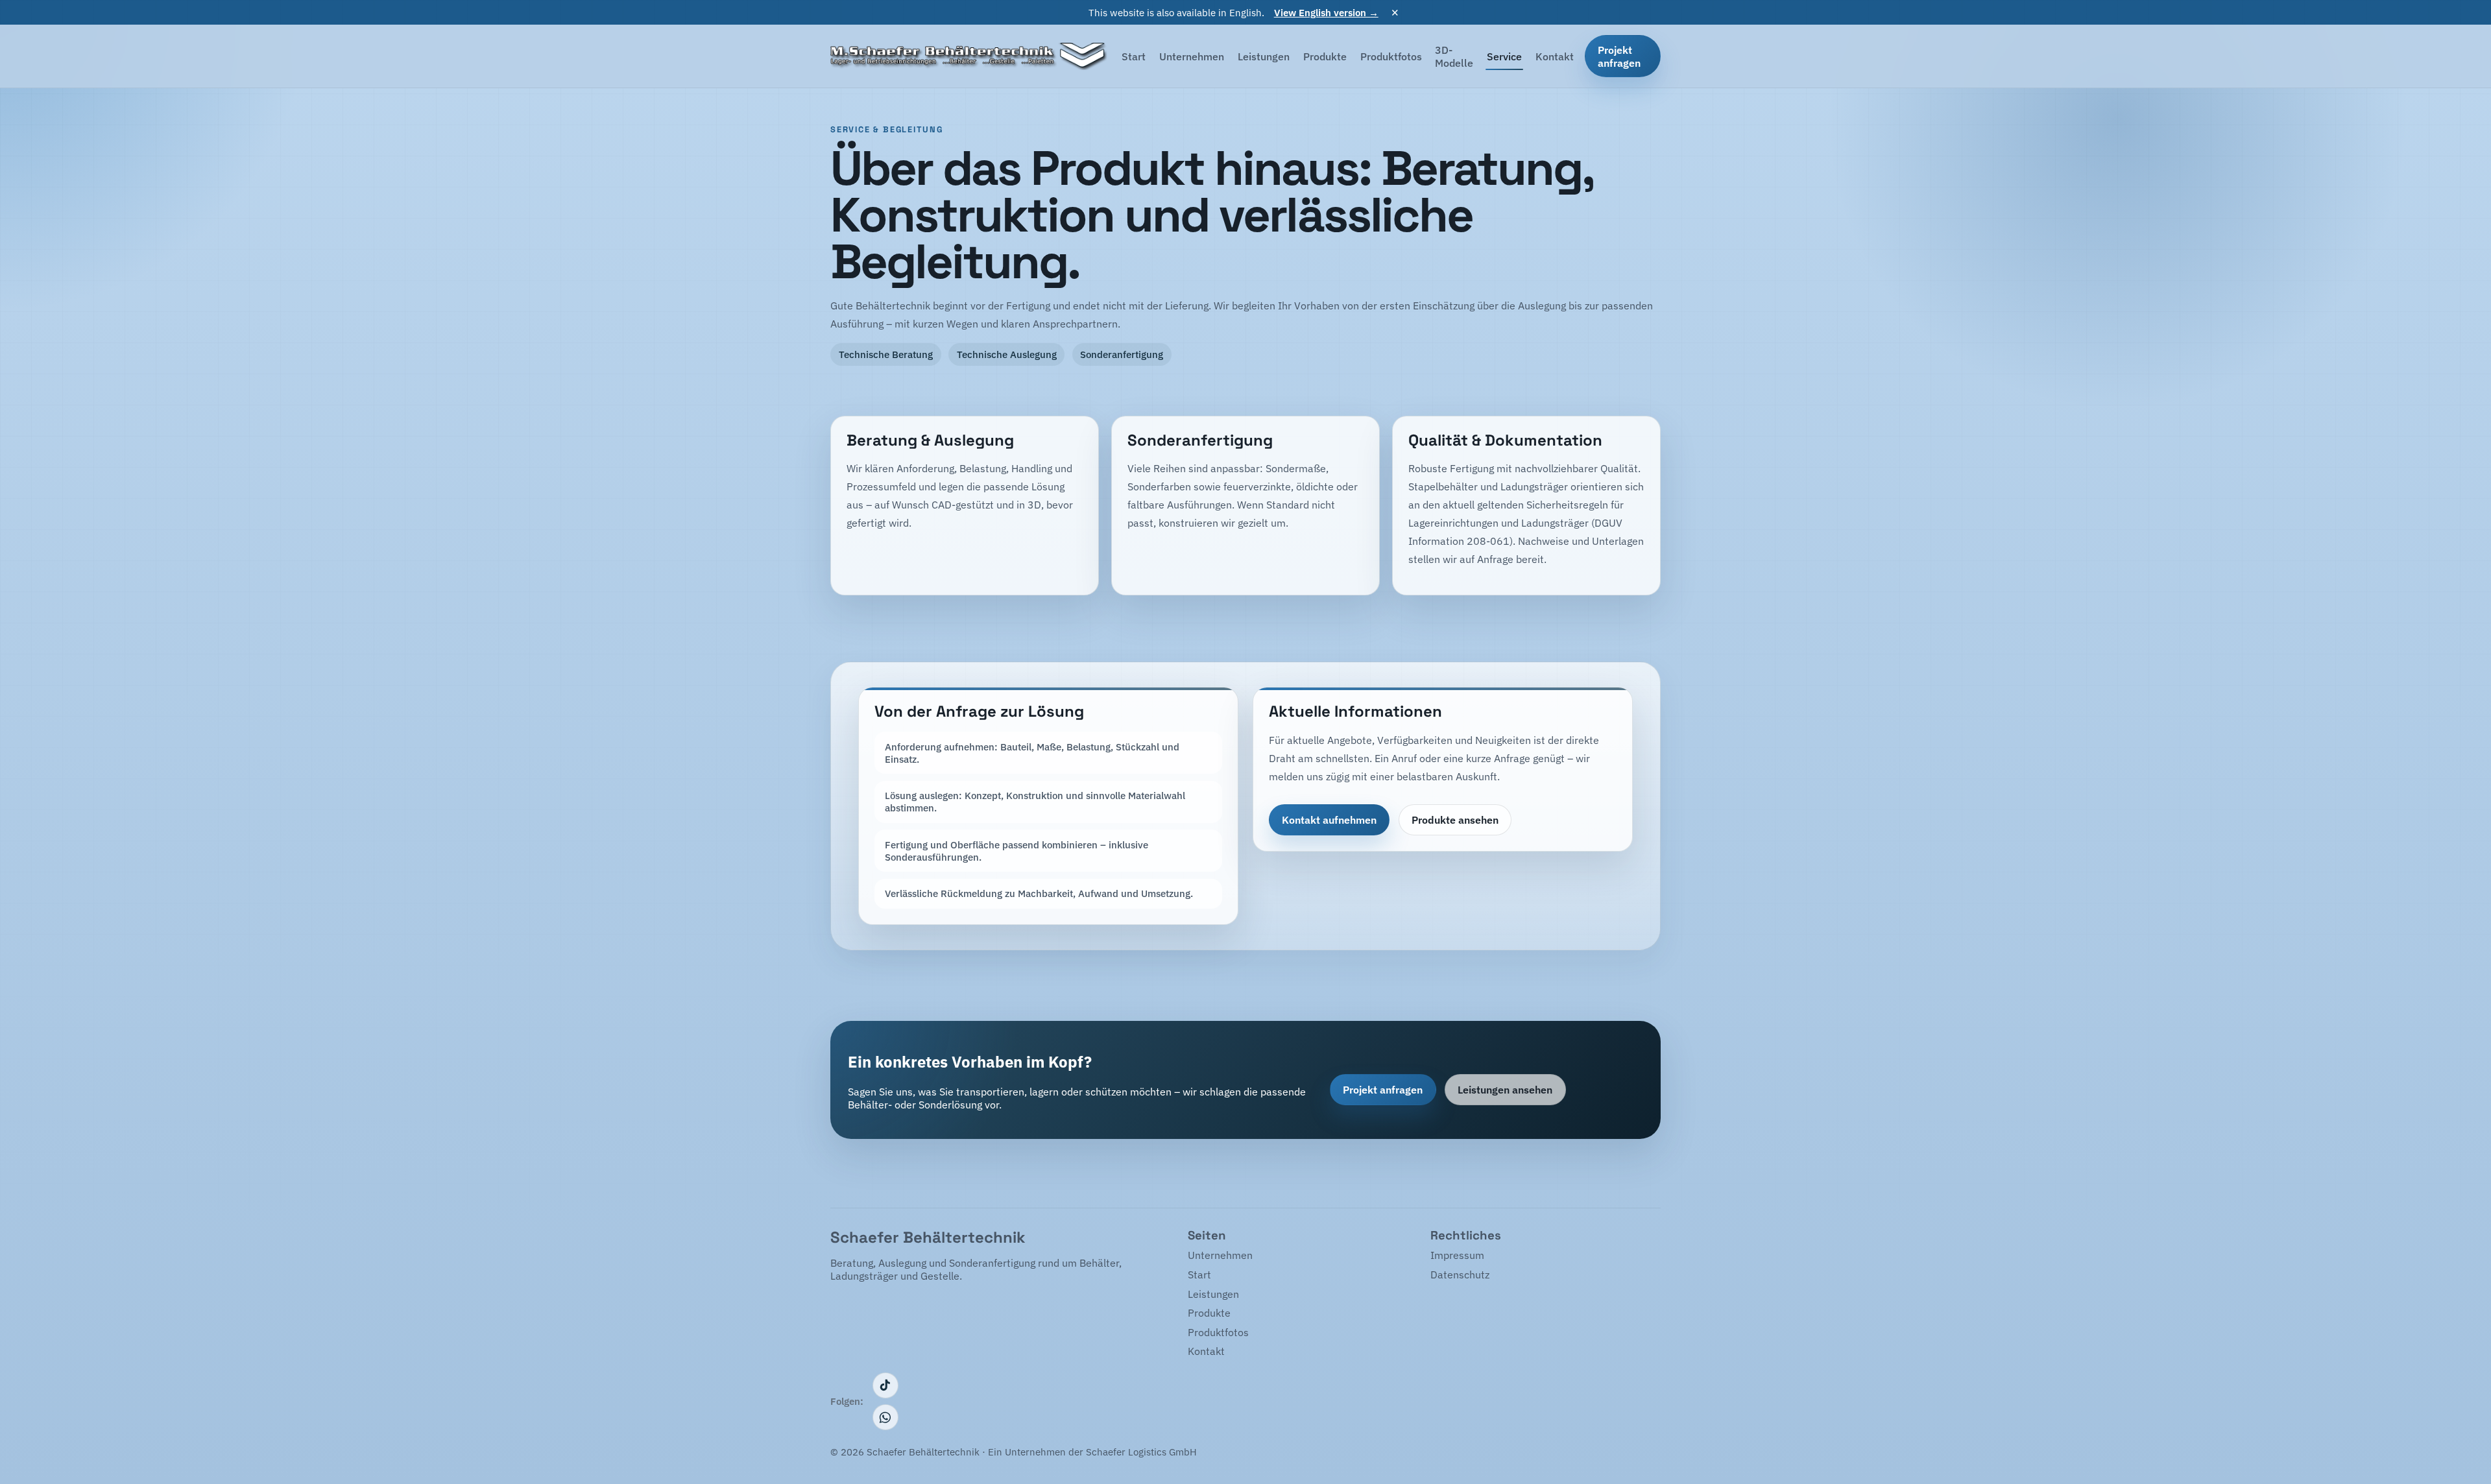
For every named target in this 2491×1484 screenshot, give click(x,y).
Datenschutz (1460, 1275)
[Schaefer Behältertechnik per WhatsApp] (885, 1417)
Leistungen (1264, 56)
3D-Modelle (1454, 56)
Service (1504, 56)
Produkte (1325, 56)
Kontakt (1555, 56)
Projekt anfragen (1619, 56)
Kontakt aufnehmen (1329, 820)
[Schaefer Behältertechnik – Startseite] (969, 56)
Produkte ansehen (1455, 820)
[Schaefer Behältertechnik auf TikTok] (885, 1385)
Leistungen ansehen (1505, 1090)
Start (1134, 56)
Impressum (1457, 1255)
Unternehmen (1192, 56)
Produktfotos (1391, 56)
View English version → (1326, 12)
